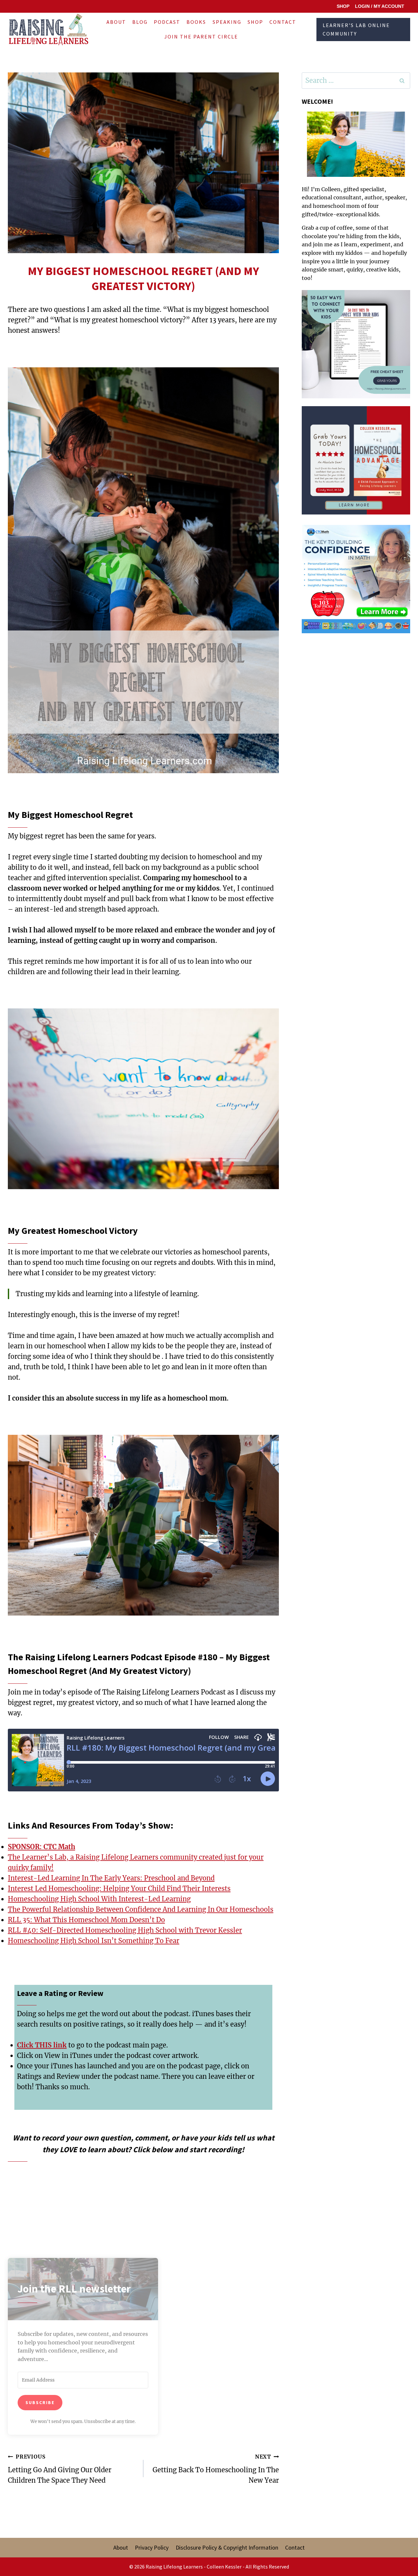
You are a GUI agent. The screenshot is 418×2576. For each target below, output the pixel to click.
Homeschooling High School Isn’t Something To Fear (94, 1941)
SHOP (343, 6)
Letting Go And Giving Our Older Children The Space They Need (60, 2469)
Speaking (227, 22)
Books (196, 22)
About (116, 22)
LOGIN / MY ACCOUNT (380, 6)
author (373, 197)
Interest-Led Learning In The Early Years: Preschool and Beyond (111, 1878)
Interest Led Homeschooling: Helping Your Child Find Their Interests (119, 1888)
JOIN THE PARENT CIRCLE (201, 37)
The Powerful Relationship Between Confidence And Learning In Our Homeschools (141, 1909)
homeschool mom (336, 206)
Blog (140, 22)
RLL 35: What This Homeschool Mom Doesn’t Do (86, 1920)
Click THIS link (42, 2045)
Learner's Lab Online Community (356, 29)
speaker (395, 197)
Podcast (167, 22)
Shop (255, 22)
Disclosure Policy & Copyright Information (227, 2547)
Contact (283, 22)
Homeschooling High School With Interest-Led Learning (99, 1899)
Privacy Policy (152, 2547)
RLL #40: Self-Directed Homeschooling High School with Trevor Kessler (125, 1930)
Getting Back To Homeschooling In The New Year (216, 2469)
